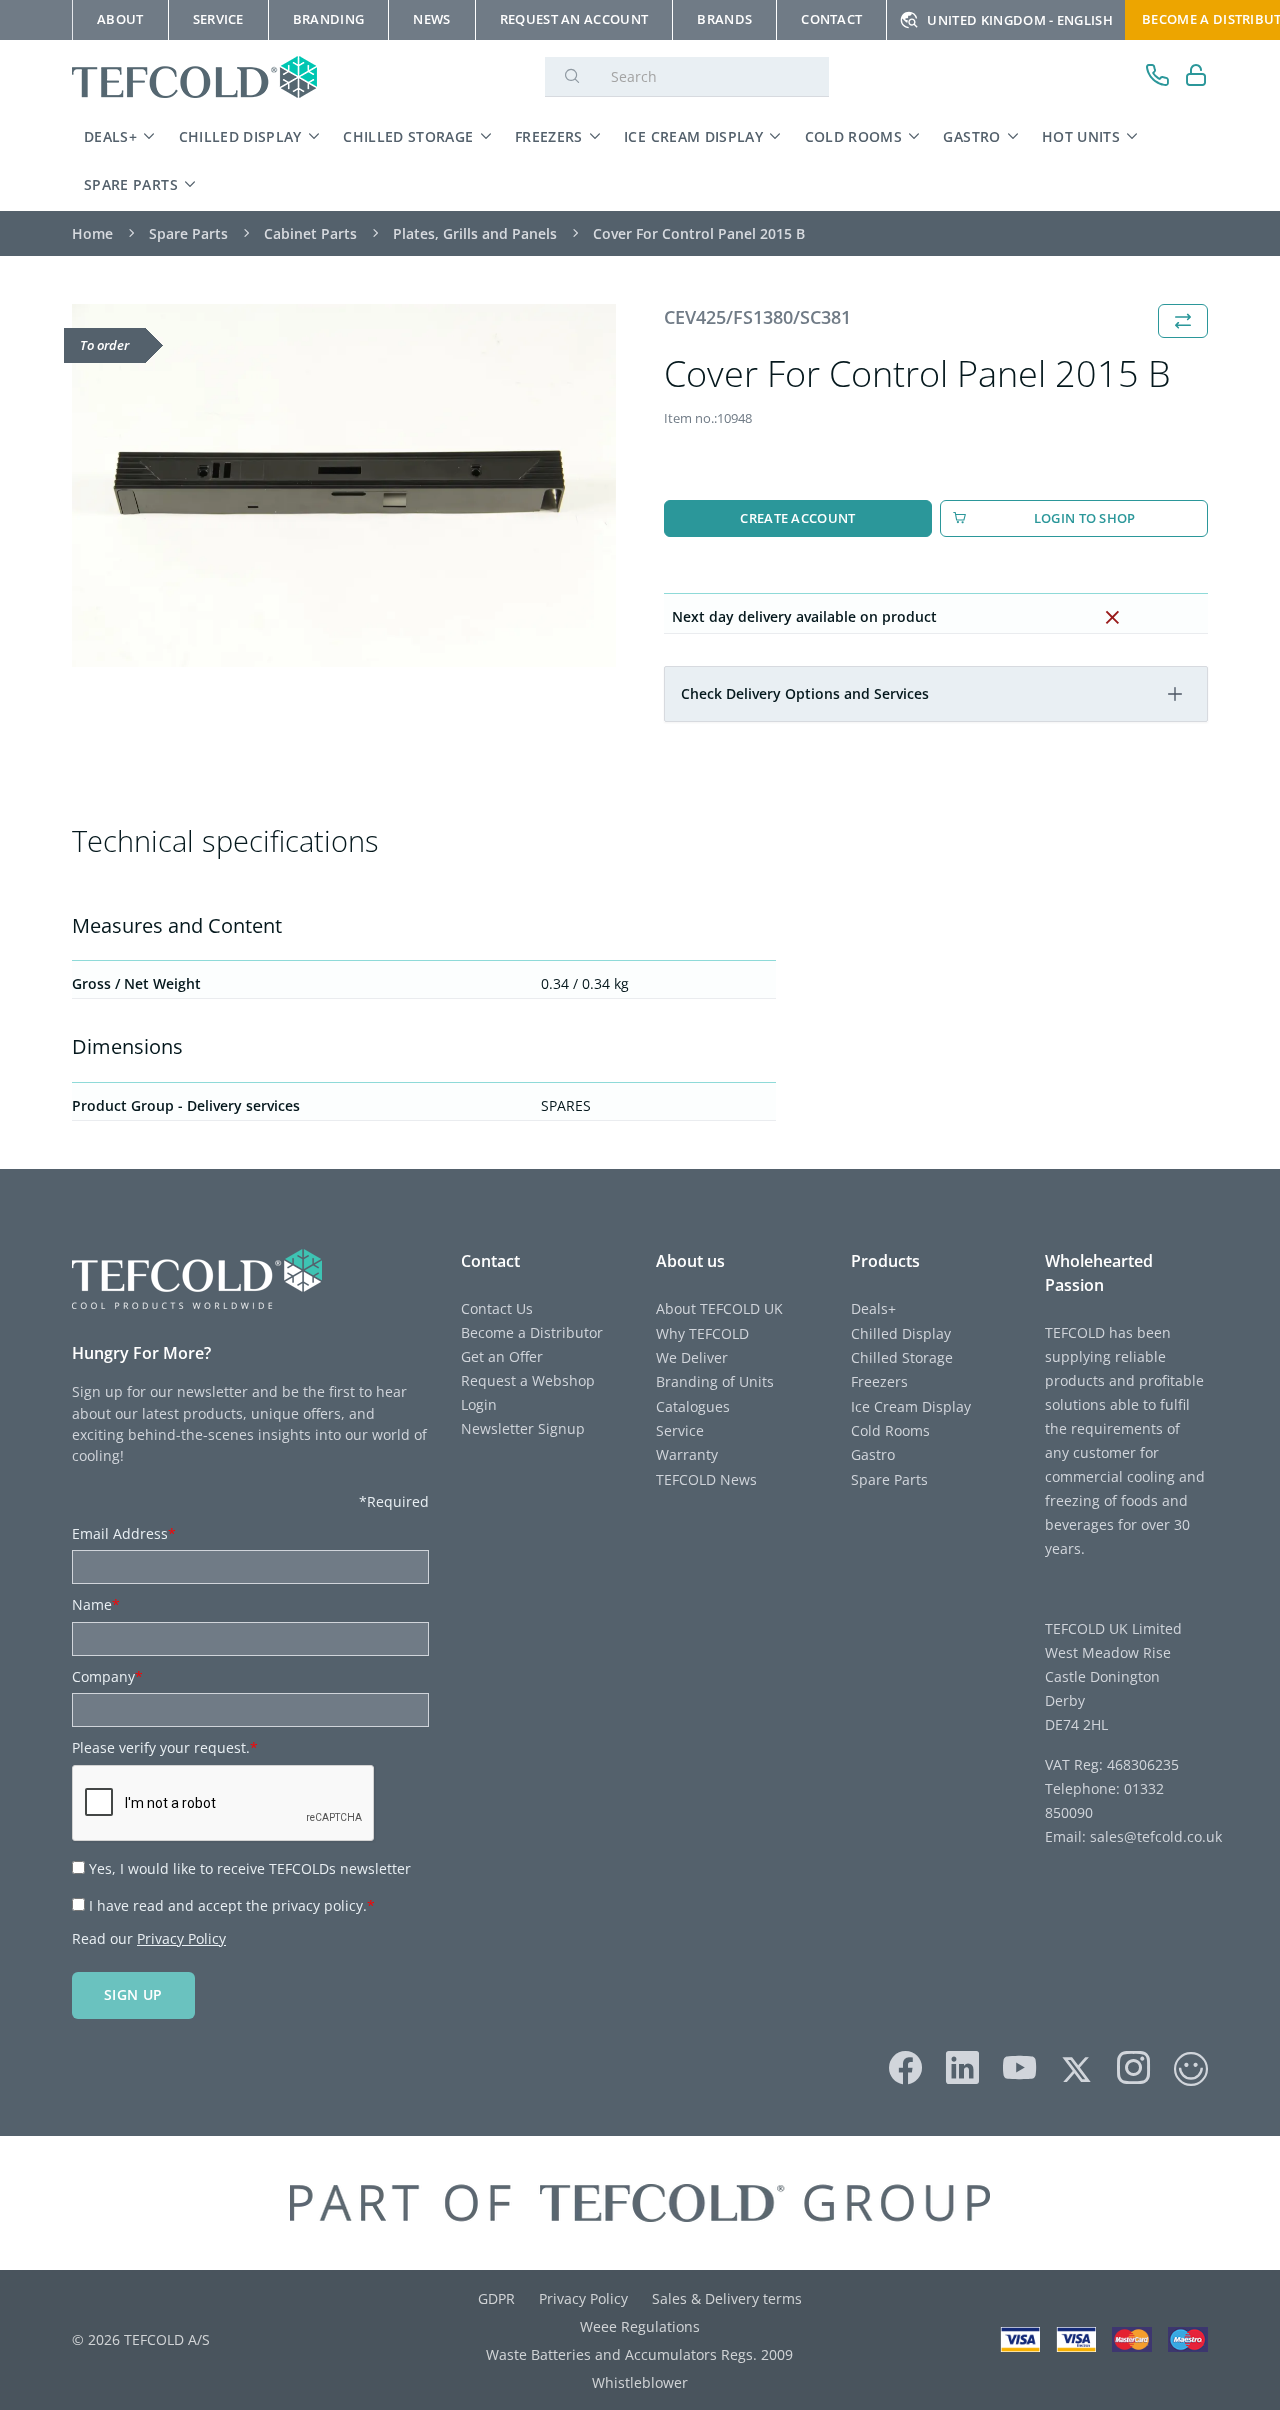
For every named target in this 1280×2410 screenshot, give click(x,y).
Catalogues (693, 1406)
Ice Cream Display (693, 136)
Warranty (687, 1454)
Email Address (124, 1533)
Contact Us (497, 1308)
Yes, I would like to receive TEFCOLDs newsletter (250, 1868)
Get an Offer (502, 1356)
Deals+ (110, 136)
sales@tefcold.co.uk (1154, 1836)
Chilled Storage (408, 136)
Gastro (971, 136)
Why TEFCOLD (702, 1333)
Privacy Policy (181, 1938)
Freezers (549, 136)
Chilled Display (240, 136)
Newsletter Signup (523, 1428)
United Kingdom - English (1020, 20)
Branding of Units (715, 1381)
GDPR (496, 2298)
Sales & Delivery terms (727, 2298)
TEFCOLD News (706, 1479)
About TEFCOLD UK (719, 1308)
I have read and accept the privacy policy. (232, 1905)
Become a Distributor (532, 1332)
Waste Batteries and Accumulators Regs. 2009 (639, 2354)
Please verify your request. (165, 1747)
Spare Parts (131, 184)
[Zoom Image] (344, 485)
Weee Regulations (640, 2326)
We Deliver (692, 1357)
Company (107, 1676)
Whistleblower (640, 2382)
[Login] (1196, 77)
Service (680, 1430)
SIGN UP (133, 1994)
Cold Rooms (854, 136)
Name (96, 1604)
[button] (1175, 694)
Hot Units (1081, 136)
